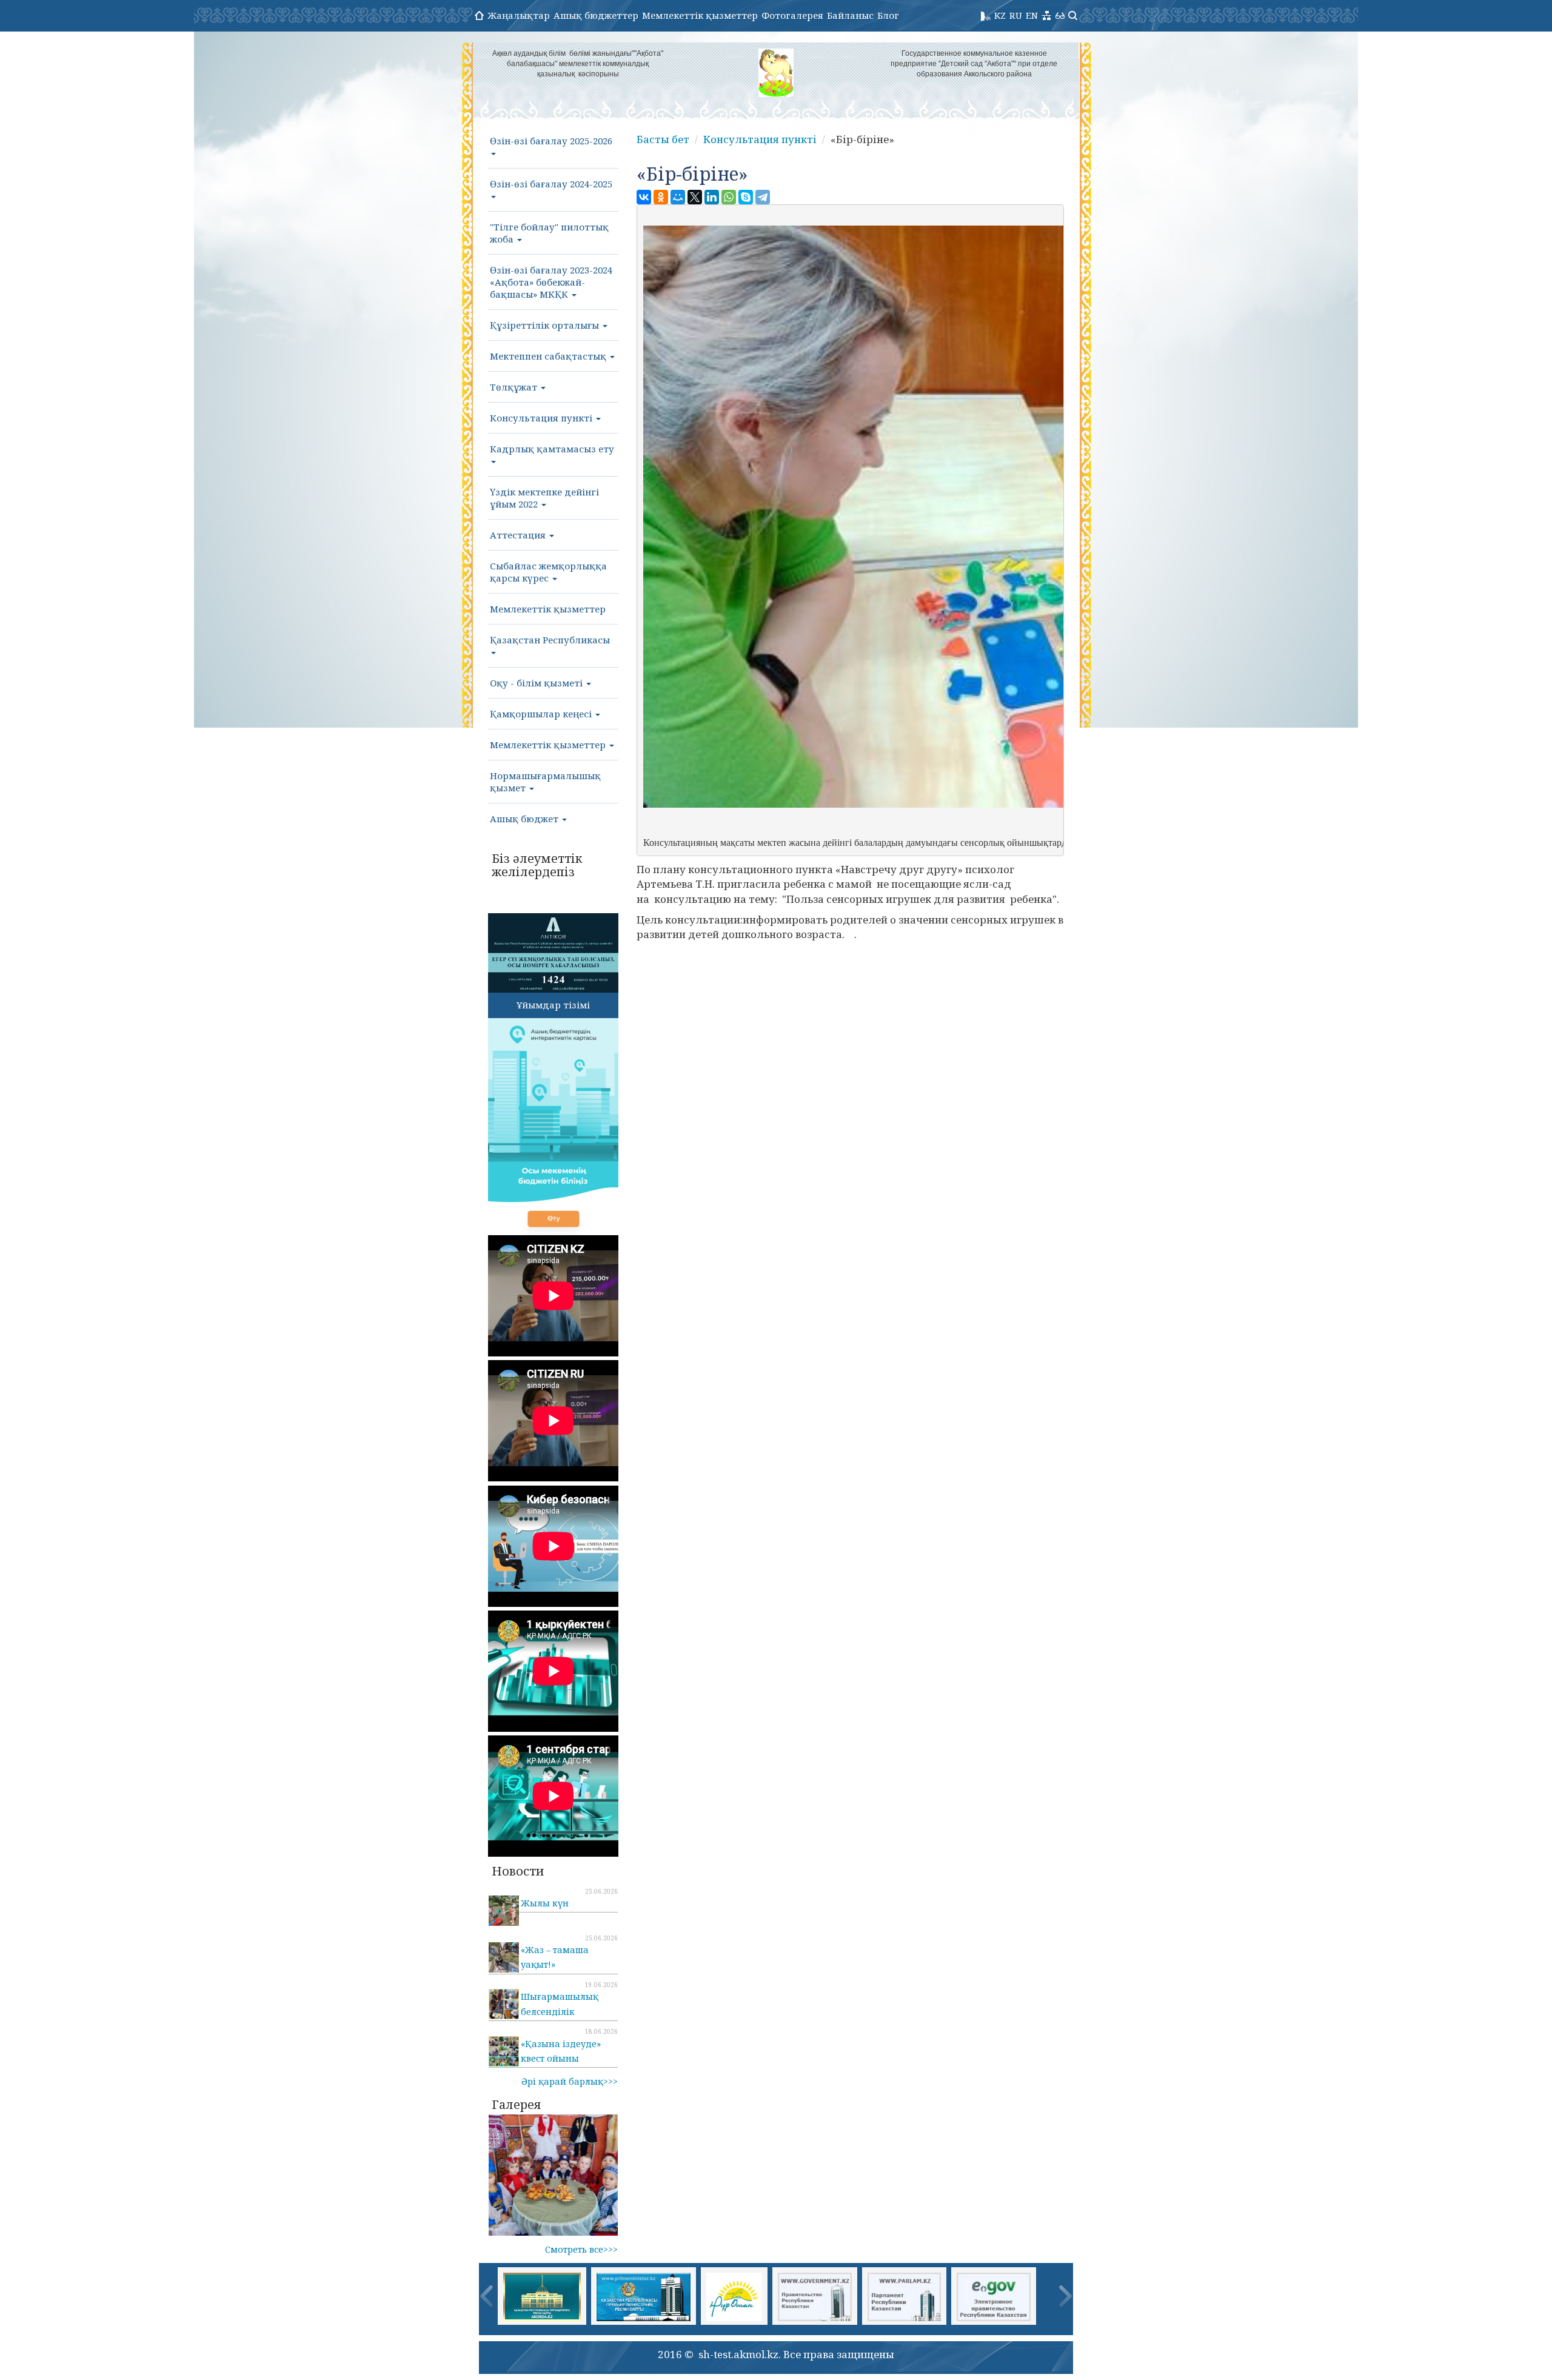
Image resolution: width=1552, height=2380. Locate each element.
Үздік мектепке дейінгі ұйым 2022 (544, 498)
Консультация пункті (542, 418)
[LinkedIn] (712, 197)
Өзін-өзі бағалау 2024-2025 (551, 184)
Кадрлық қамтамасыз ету (552, 449)
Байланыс (850, 15)
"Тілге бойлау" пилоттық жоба (549, 233)
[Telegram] (763, 197)
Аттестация (519, 535)
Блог (888, 15)
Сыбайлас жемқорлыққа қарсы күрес (548, 572)
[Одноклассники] (661, 197)
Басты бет (663, 139)
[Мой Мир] (678, 197)
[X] (695, 197)
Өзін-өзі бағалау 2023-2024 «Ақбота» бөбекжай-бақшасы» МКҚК (551, 282)
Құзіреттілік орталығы (546, 325)
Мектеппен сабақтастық (549, 356)
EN (1032, 15)
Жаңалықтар (519, 15)
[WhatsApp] (729, 197)
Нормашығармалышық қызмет (545, 782)
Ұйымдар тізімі (553, 1005)
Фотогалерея (792, 15)
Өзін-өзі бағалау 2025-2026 (551, 141)
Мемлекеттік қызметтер (700, 15)
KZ (1000, 15)
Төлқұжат (515, 387)
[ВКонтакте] (644, 197)
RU (1016, 15)
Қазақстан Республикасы (550, 640)
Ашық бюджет (525, 819)
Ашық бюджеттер (596, 15)
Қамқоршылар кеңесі (542, 714)
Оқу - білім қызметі (537, 683)
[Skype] (746, 197)
